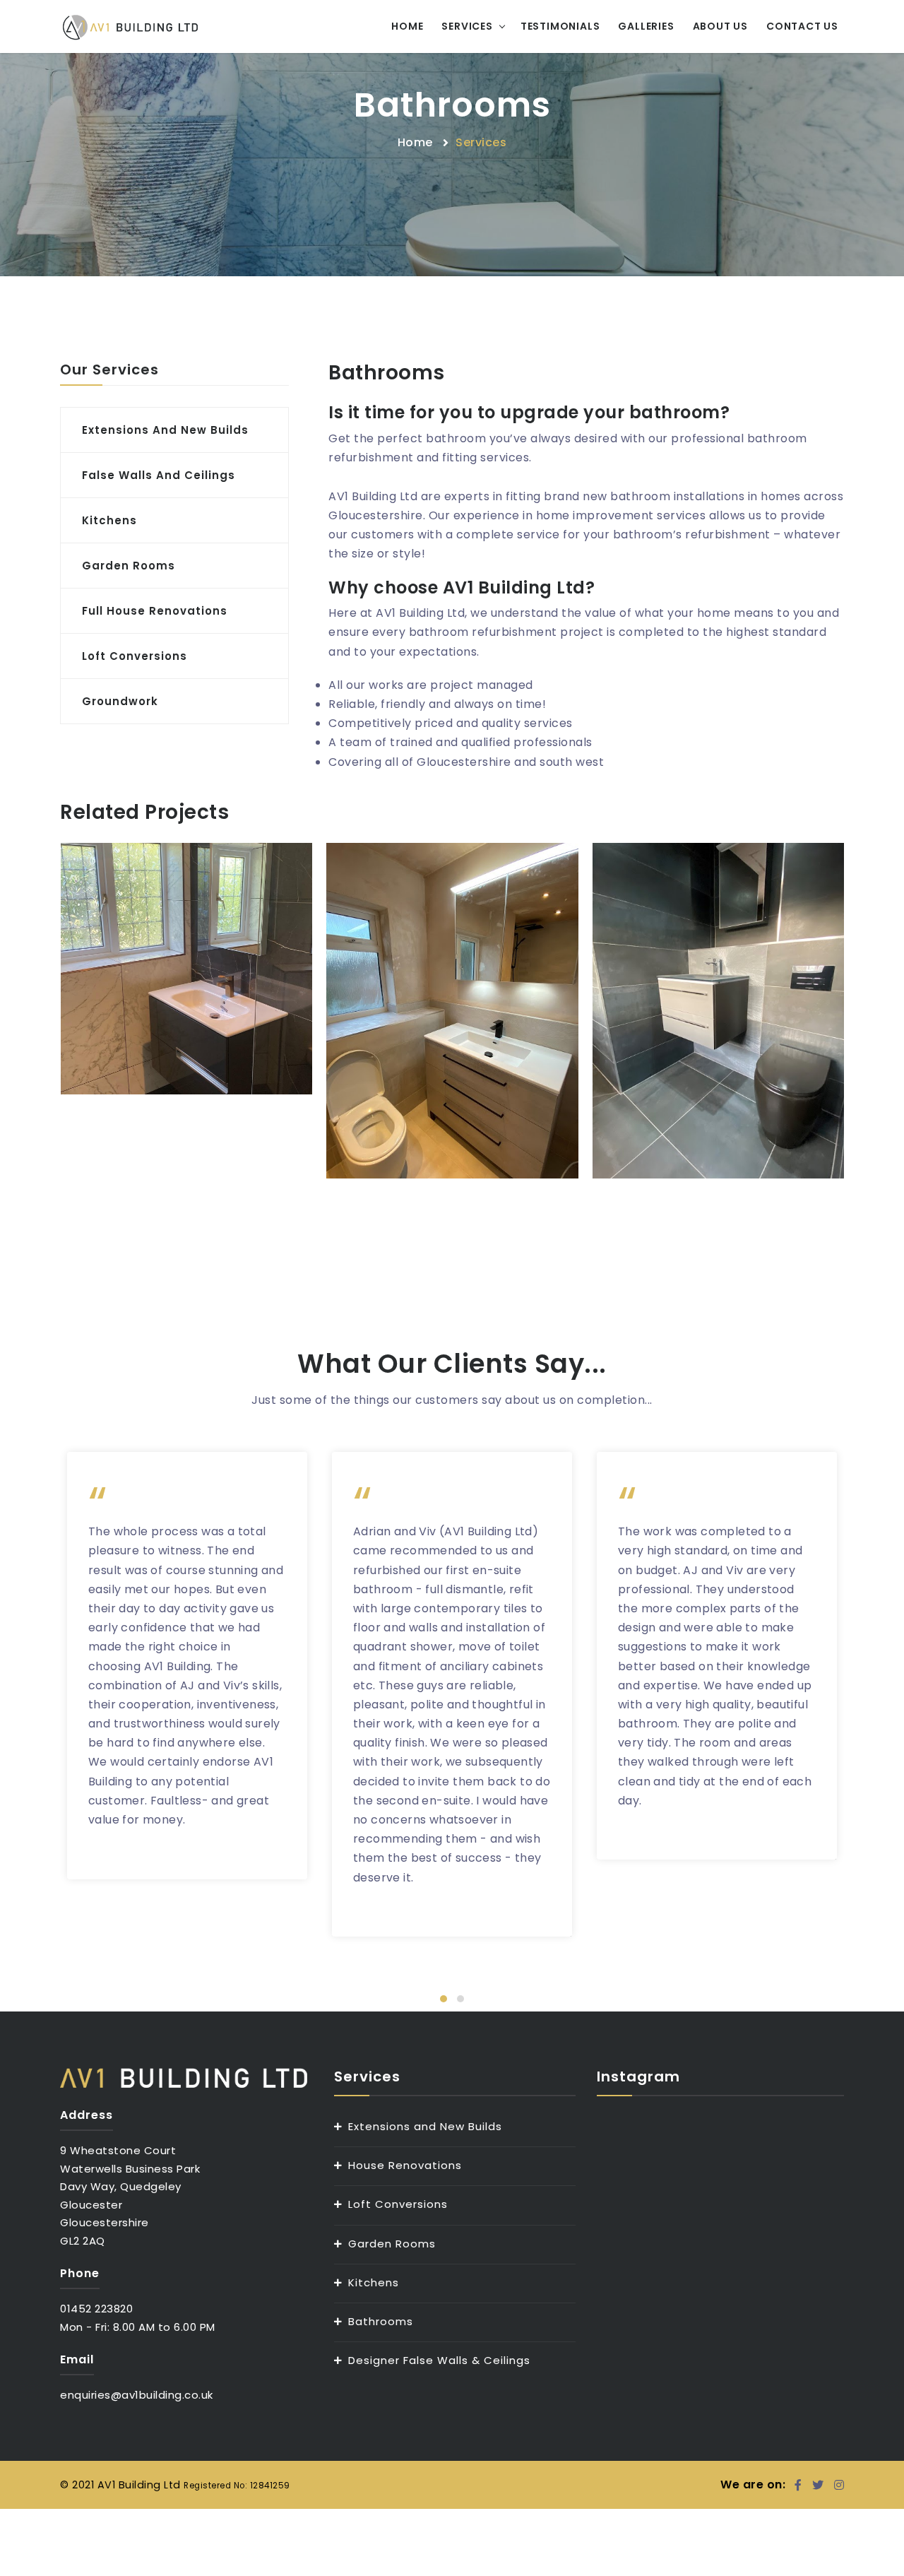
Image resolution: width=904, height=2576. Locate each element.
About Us (720, 26)
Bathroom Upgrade (186, 930)
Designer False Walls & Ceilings (439, 2360)
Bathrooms (381, 2321)
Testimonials (560, 26)
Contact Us (802, 26)
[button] (444, 1999)
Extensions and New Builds (425, 2126)
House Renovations (405, 2165)
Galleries (646, 26)
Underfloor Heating (452, 972)
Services (467, 26)
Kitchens (374, 2282)
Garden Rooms (392, 2244)
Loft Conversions (398, 2204)
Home (407, 26)
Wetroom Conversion (719, 972)
